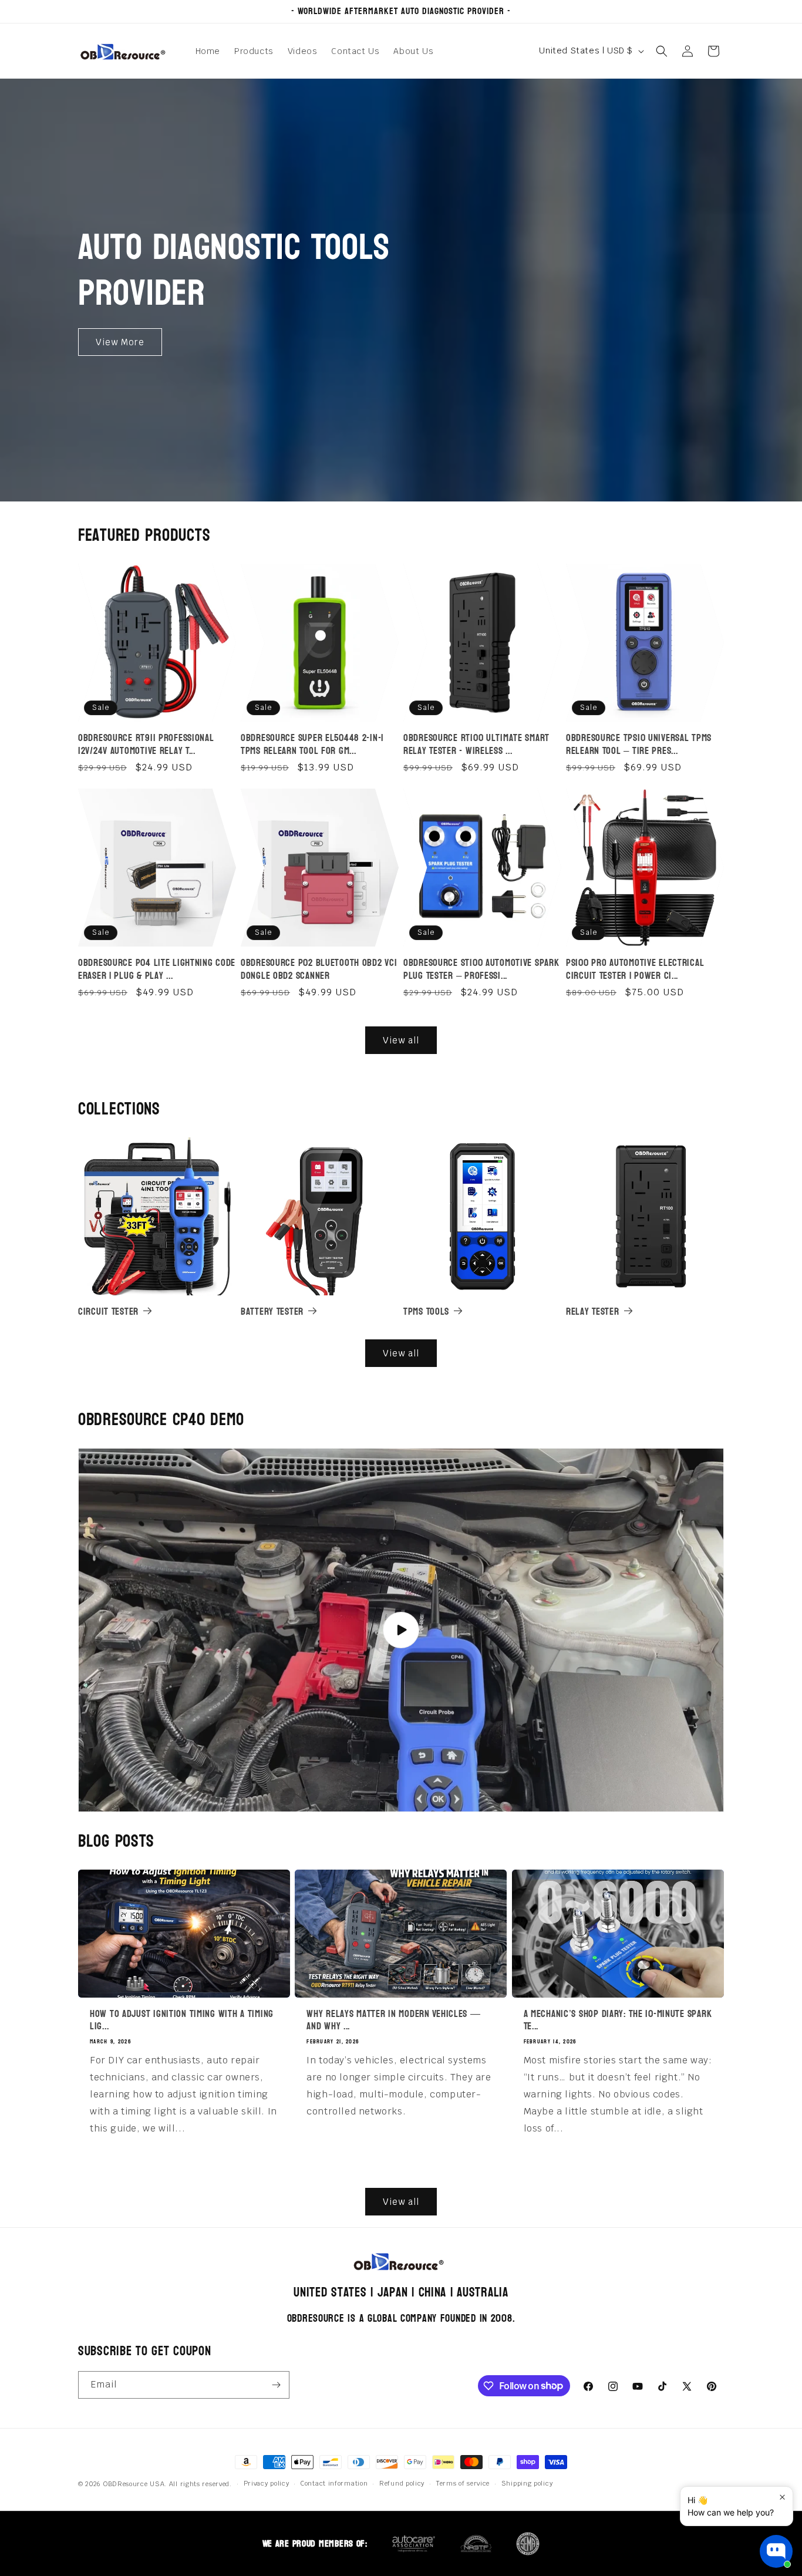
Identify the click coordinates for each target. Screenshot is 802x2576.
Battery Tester (272, 1311)
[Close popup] (782, 2497)
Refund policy (402, 2483)
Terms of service (463, 2483)
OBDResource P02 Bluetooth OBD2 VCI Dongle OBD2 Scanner (319, 969)
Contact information (334, 2483)
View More (120, 341)
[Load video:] (401, 1630)
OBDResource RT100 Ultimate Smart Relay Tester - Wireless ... (476, 744)
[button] (662, 51)
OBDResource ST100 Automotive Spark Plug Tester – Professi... (481, 969)
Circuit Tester (108, 1311)
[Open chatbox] (776, 2551)
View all (401, 1040)
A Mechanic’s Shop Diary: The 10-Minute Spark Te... (618, 2020)
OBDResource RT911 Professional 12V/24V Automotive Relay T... (146, 744)
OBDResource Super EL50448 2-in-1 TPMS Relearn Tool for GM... (312, 744)
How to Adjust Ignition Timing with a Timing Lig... (182, 2020)
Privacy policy (267, 2483)
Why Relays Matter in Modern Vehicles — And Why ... (393, 2020)
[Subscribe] (276, 2385)
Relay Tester (593, 1311)
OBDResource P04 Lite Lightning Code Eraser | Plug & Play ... (157, 969)
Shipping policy (527, 2483)
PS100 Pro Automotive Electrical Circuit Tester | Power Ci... (635, 969)
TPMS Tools (426, 1311)
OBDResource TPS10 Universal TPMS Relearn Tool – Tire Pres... (639, 744)
